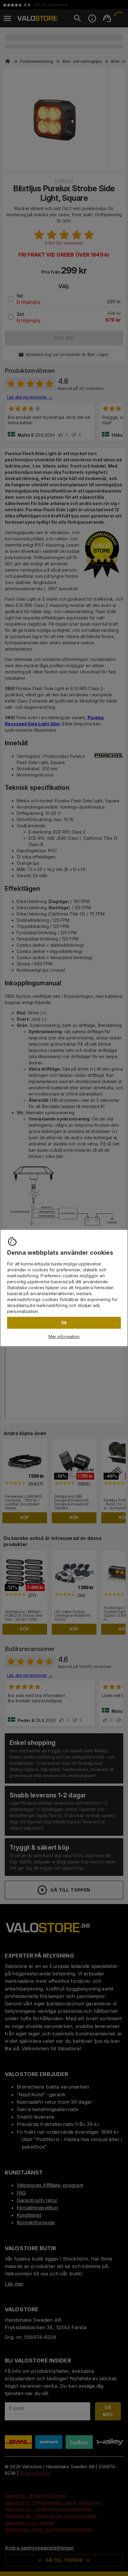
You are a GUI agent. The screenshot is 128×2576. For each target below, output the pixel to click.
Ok (64, 1323)
